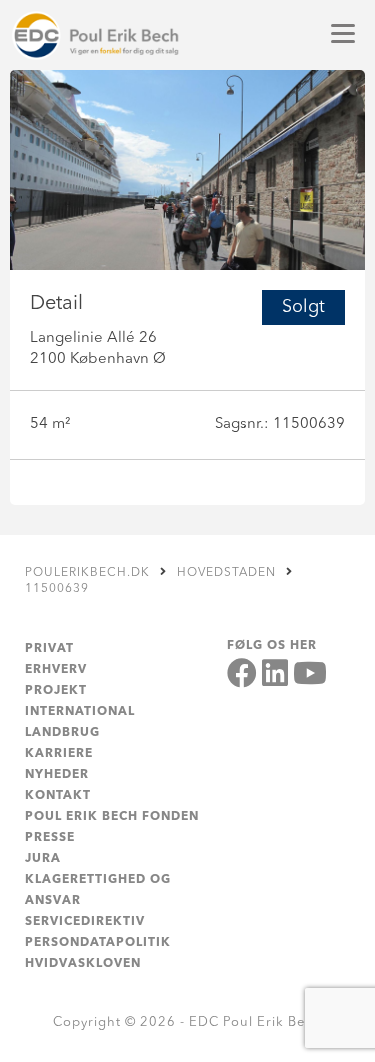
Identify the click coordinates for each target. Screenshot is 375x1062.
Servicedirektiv (85, 922)
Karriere (59, 754)
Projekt (56, 691)
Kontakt (58, 796)
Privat (49, 649)
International (80, 712)
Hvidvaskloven (83, 964)
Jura (43, 859)
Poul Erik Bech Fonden (112, 817)
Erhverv (56, 670)
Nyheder (57, 775)
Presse (50, 838)
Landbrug (62, 733)
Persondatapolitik (98, 943)
